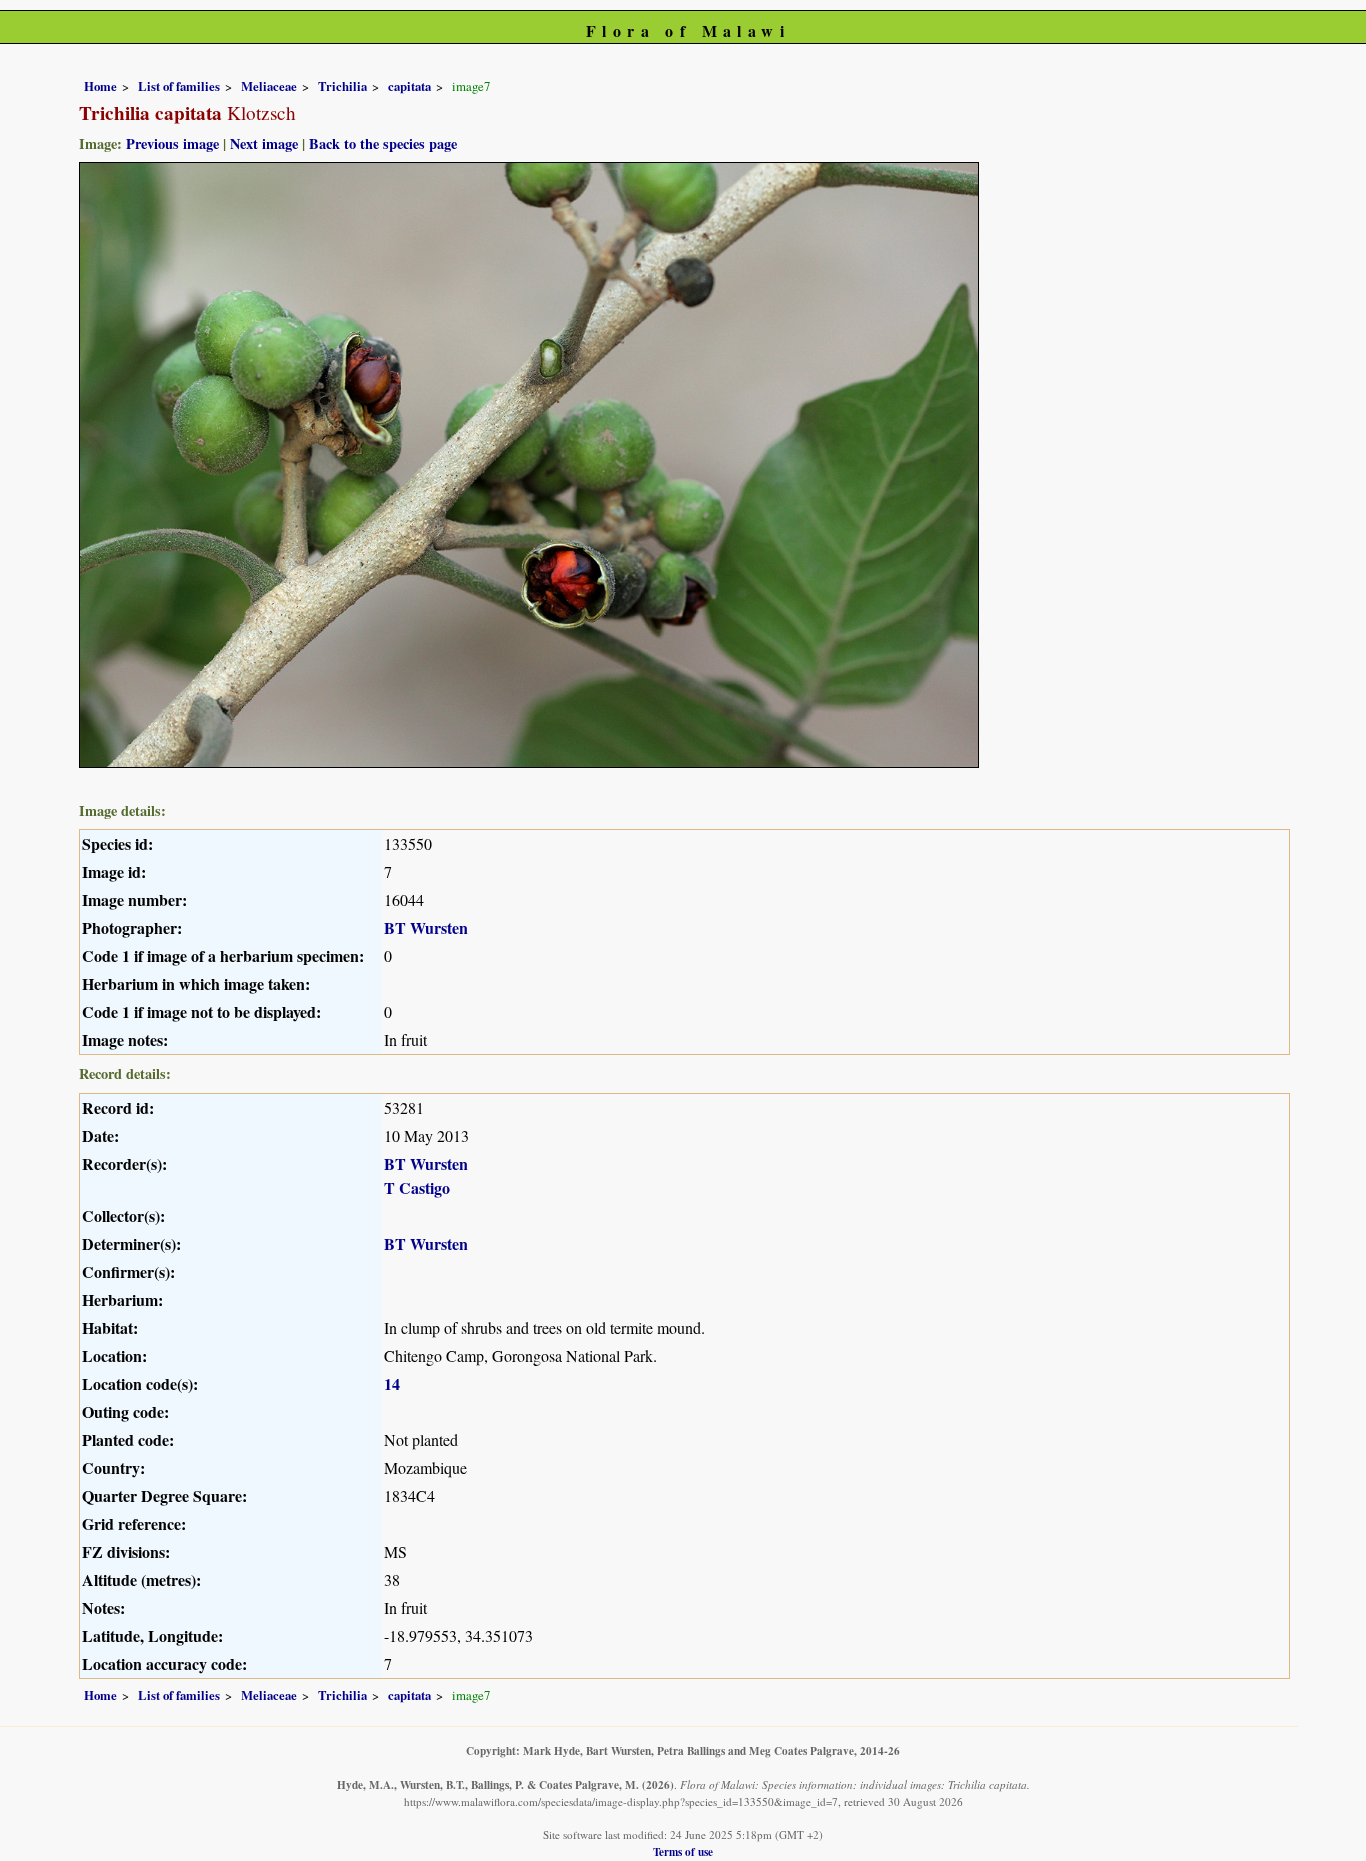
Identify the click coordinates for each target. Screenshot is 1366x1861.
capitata (409, 86)
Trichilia (342, 86)
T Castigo (417, 1187)
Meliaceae (269, 86)
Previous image (172, 143)
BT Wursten (426, 927)
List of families (179, 86)
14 (392, 1383)
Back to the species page (383, 143)
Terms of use (683, 1851)
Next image (264, 143)
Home (100, 86)
